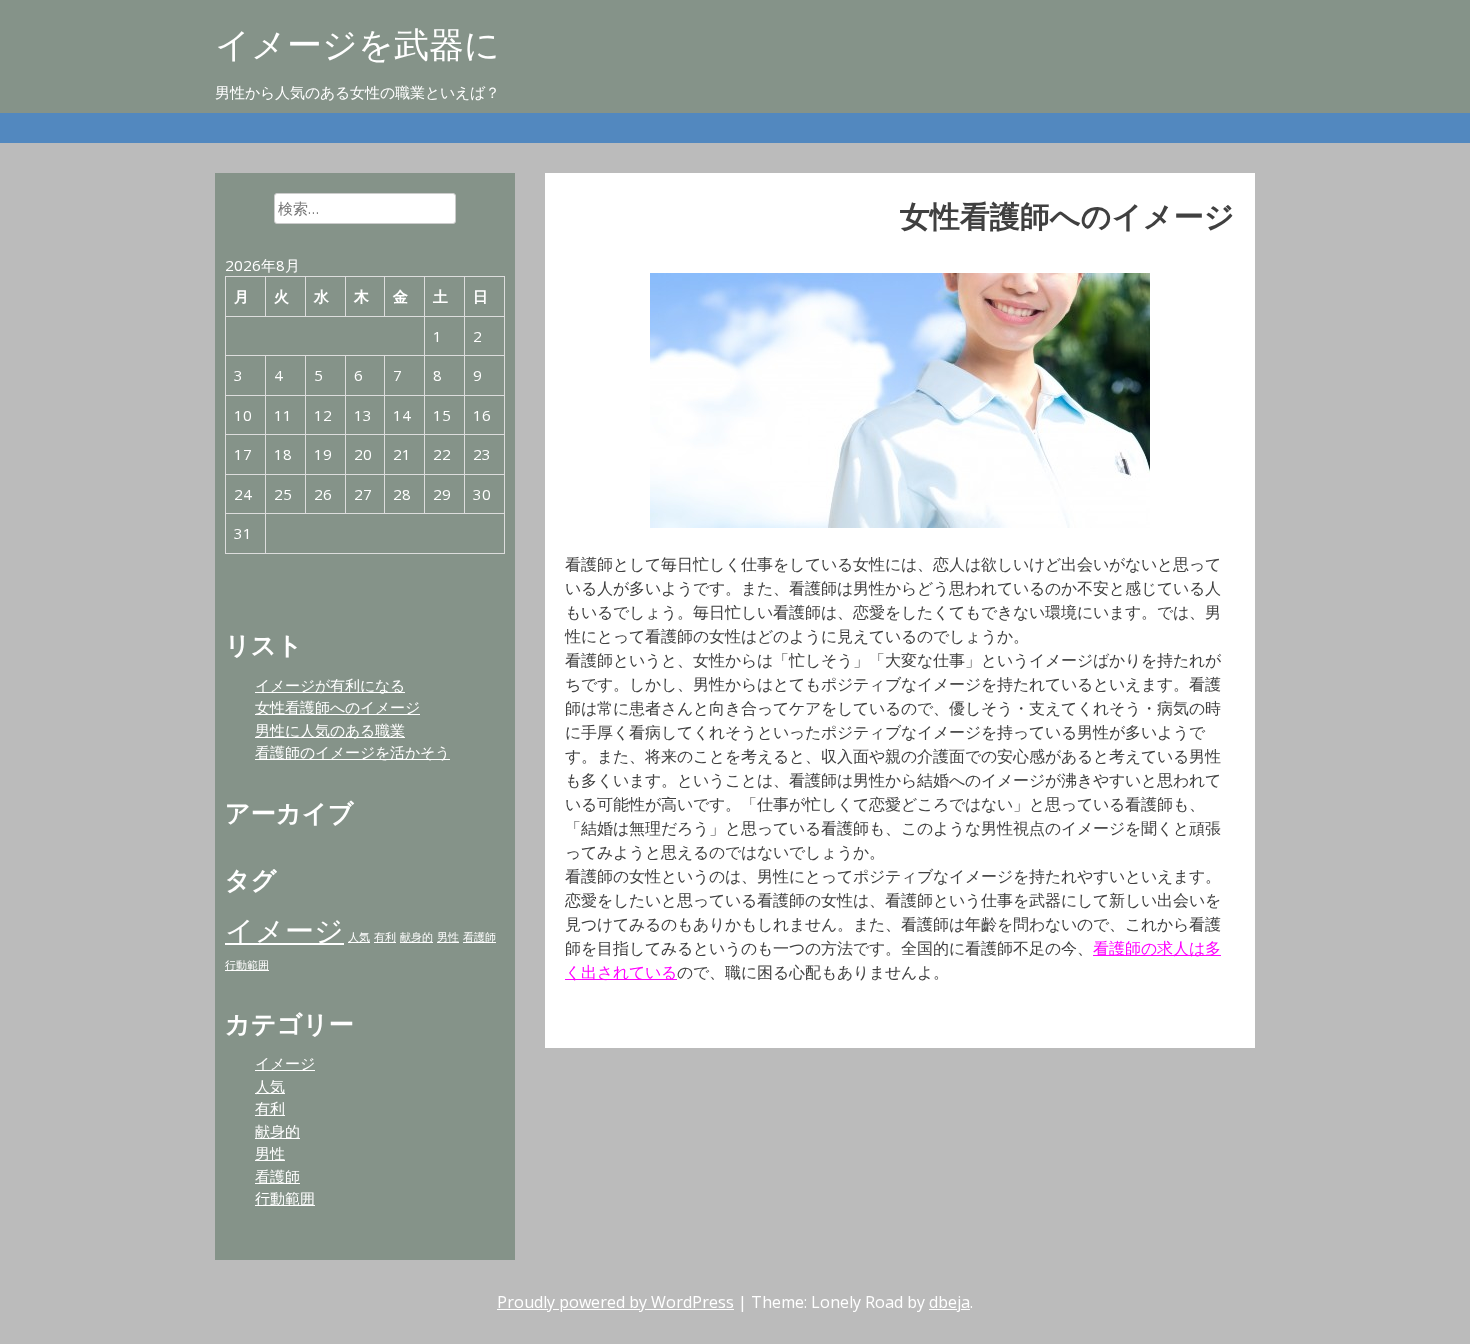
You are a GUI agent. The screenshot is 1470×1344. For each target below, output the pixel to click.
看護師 (479, 937)
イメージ (284, 930)
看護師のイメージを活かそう (352, 752)
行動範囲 (247, 965)
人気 (359, 937)
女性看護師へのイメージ (337, 707)
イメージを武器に (357, 43)
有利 (385, 937)
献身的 (416, 937)
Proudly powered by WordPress (615, 1302)
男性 (448, 937)
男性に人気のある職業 (330, 730)
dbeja (949, 1302)
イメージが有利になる (330, 685)
